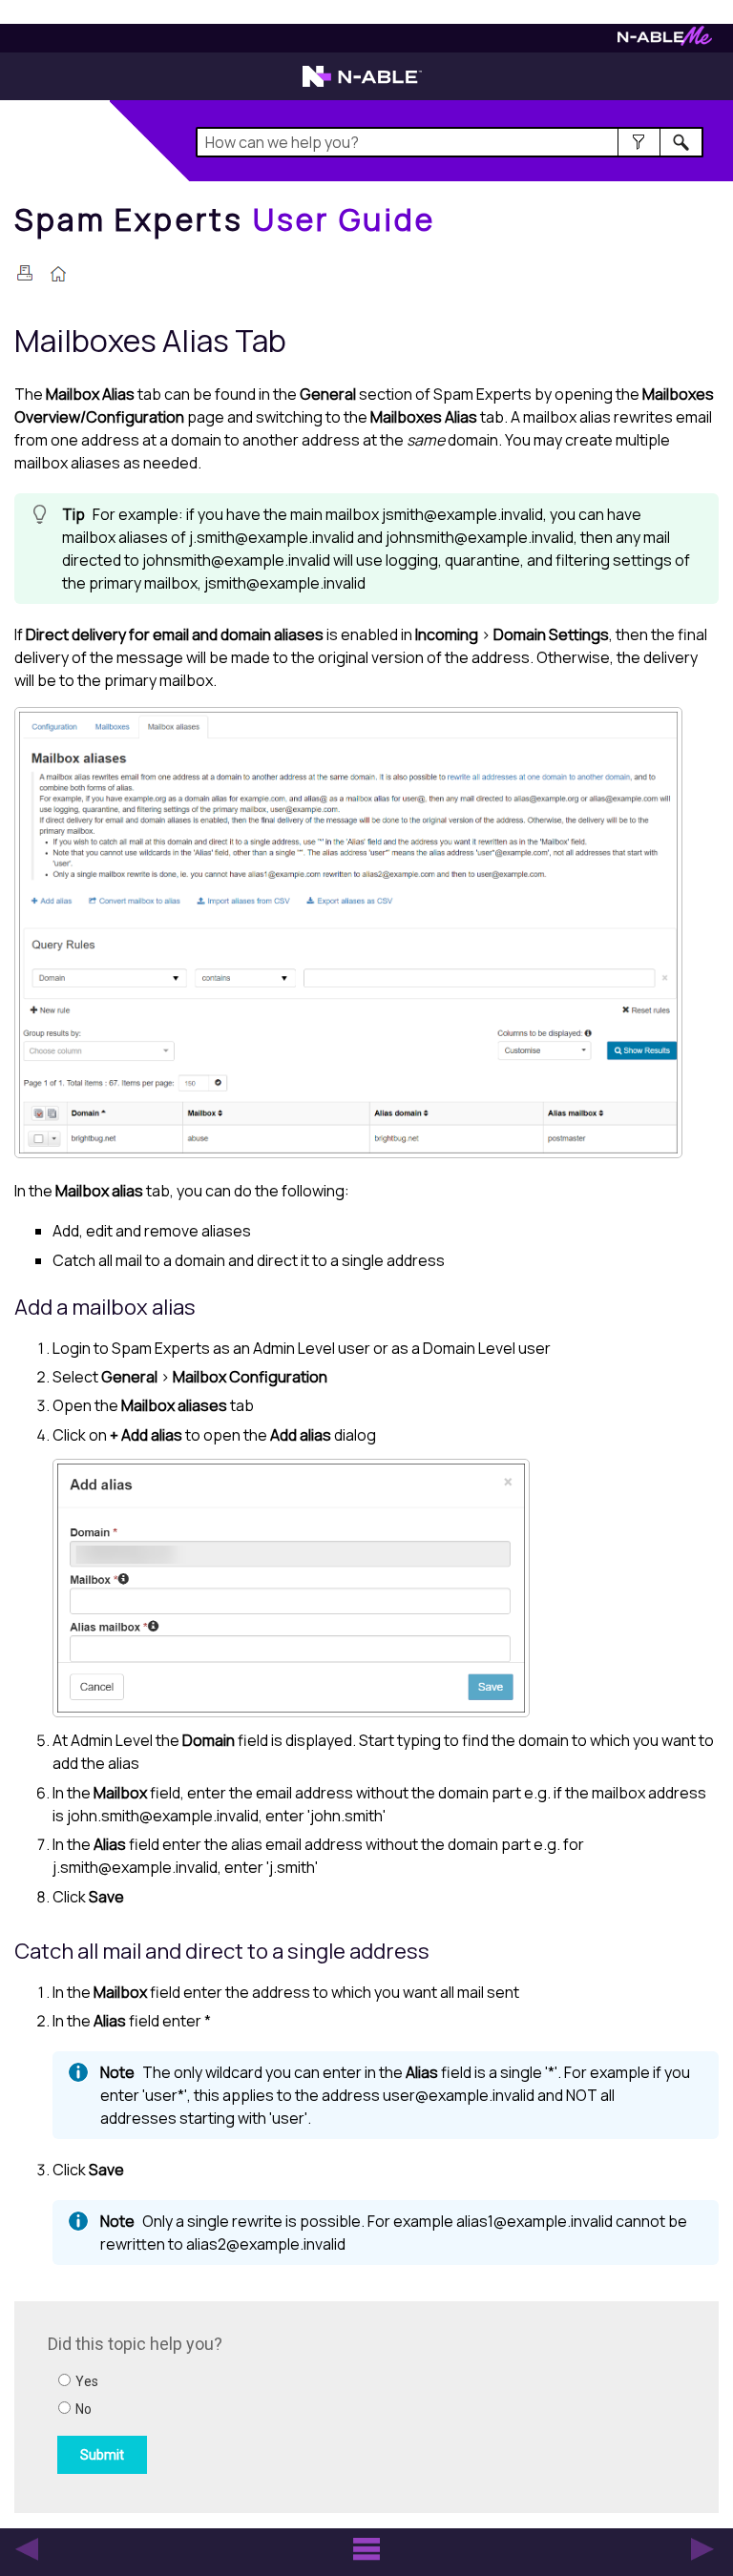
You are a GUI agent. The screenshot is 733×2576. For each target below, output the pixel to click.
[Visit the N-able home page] (362, 85)
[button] (639, 142)
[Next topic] (702, 2549)
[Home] (58, 276)
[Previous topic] (27, 2549)
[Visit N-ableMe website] (665, 41)
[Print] (25, 273)
